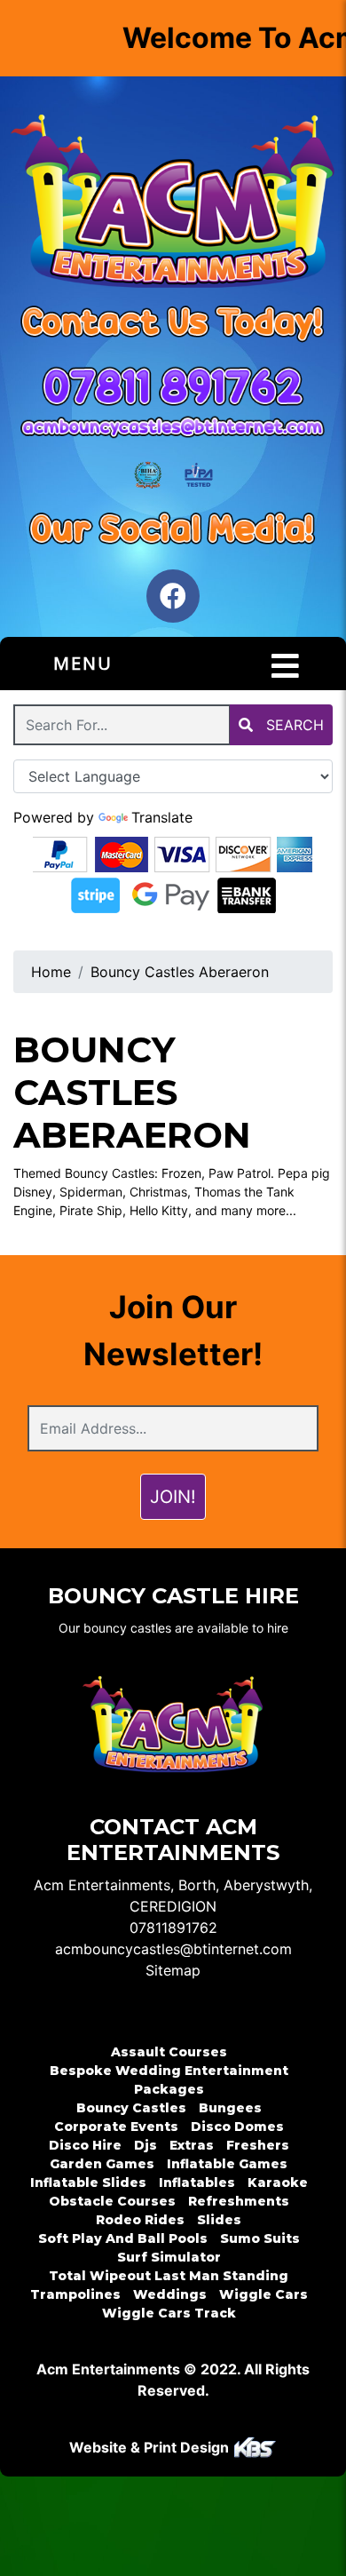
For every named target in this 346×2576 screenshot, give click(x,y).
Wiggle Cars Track (169, 2313)
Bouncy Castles (131, 2108)
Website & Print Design (151, 2447)
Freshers (258, 2145)
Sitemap (173, 1970)
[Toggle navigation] (285, 666)
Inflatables (197, 2182)
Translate (162, 817)
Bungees (230, 2108)
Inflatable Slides (88, 2182)
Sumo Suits (260, 2238)
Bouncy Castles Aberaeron (180, 972)
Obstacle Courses (112, 2201)
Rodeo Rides (140, 2220)
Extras (192, 2145)
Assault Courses (169, 2052)
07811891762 (173, 1928)
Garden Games (102, 2164)
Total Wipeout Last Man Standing (169, 2276)
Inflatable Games (227, 2164)
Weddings (170, 2294)
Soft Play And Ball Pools (123, 2238)
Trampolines (75, 2294)
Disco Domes (237, 2127)
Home (51, 972)
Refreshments (239, 2201)
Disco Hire (85, 2145)
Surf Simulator (169, 2257)
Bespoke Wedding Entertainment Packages (169, 2080)
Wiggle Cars (263, 2294)
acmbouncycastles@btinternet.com (173, 1949)
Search (293, 725)
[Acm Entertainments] (173, 204)
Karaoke (278, 2182)
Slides (219, 2220)
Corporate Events (116, 2127)
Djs (145, 2145)
